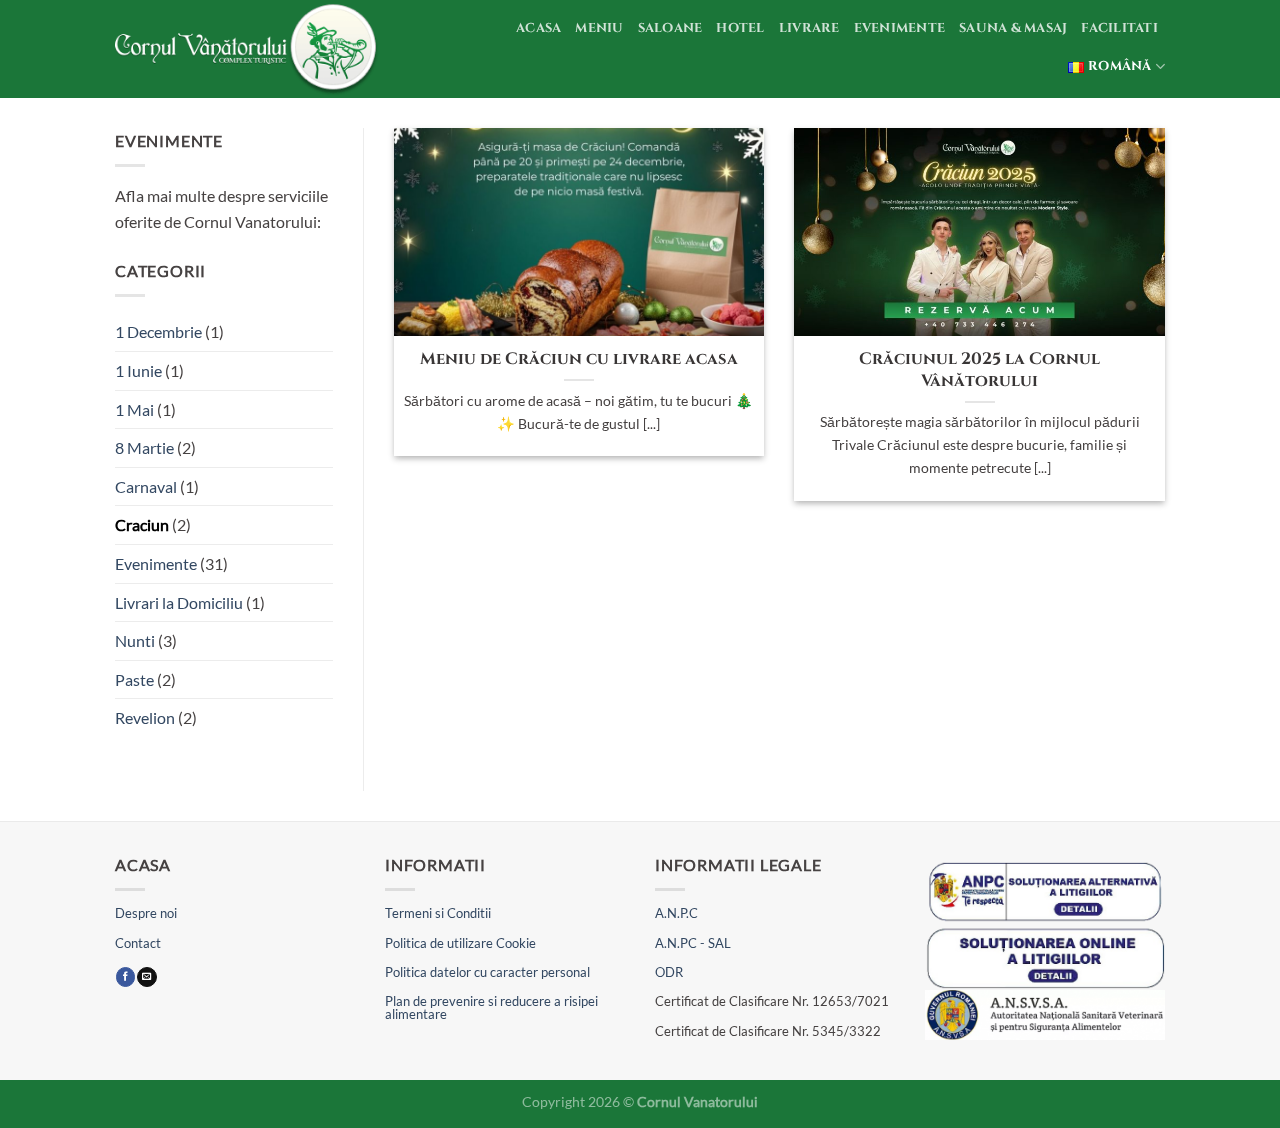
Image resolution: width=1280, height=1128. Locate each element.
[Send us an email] (146, 977)
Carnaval (146, 486)
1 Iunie (138, 370)
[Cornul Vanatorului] (249, 49)
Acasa (538, 28)
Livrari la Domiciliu (179, 602)
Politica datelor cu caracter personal (487, 972)
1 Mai (134, 409)
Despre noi (146, 913)
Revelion (145, 717)
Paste (134, 679)
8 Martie (144, 447)
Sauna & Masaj (1013, 28)
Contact (138, 943)
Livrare (809, 28)
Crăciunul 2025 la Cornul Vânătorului (979, 370)
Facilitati (1119, 28)
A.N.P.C (676, 913)
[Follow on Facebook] (125, 977)
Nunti (135, 640)
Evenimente (900, 28)
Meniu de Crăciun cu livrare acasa (579, 359)
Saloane (670, 28)
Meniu (599, 28)
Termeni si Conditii (438, 913)
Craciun (142, 524)
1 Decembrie (158, 331)
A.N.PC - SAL (693, 943)
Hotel (740, 28)
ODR (669, 972)
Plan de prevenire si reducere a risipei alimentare (491, 1007)
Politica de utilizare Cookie (460, 943)
